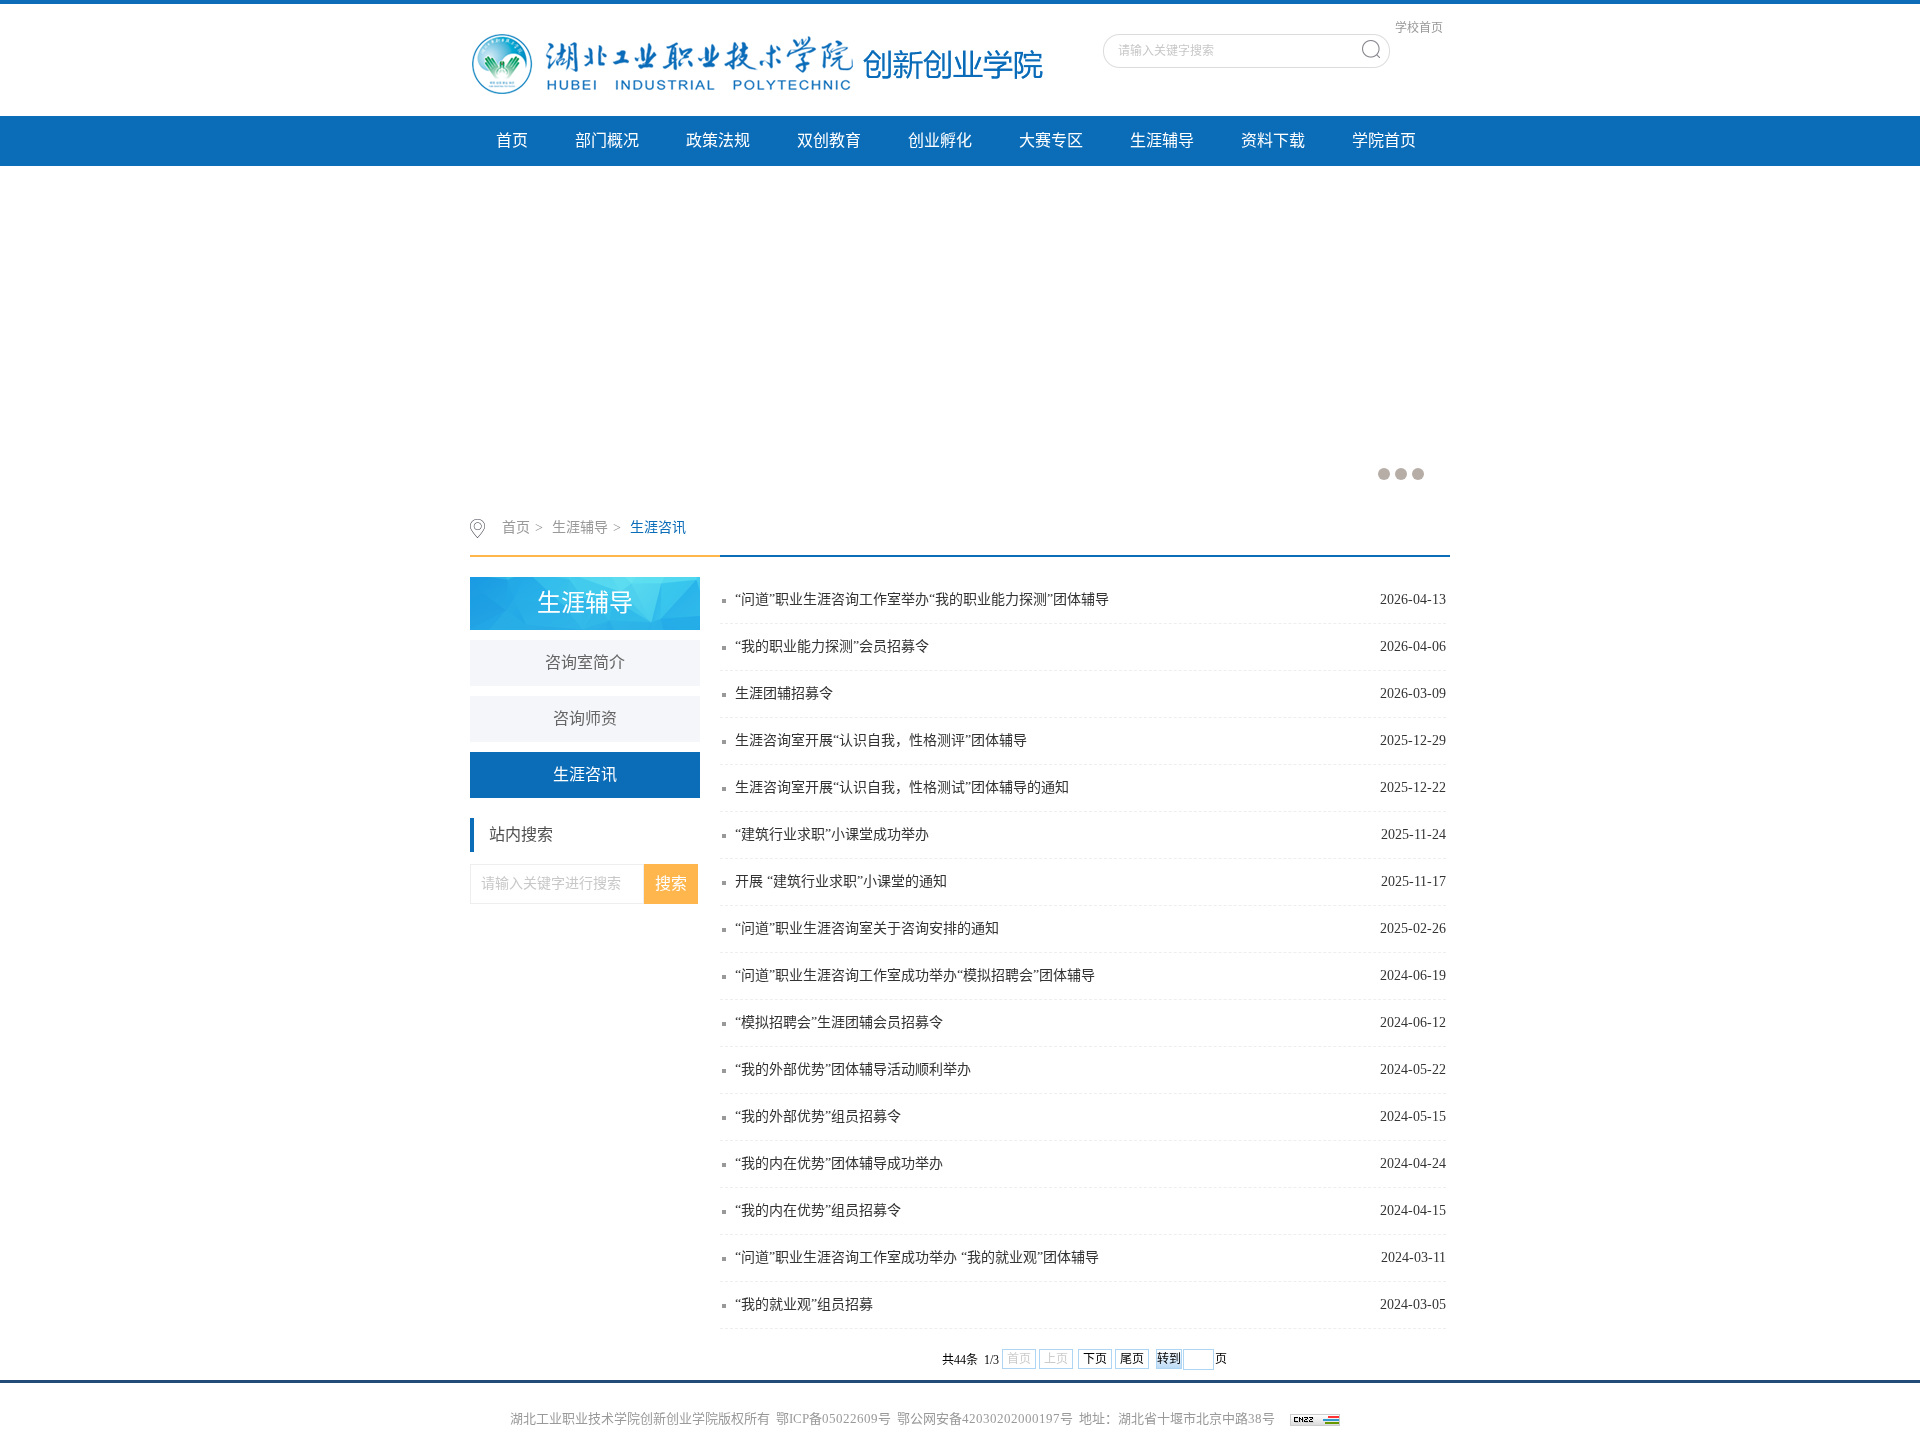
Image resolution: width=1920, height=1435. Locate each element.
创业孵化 (940, 140)
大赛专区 (1051, 140)
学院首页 (1384, 140)
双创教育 (829, 140)
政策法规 (718, 140)
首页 (512, 140)
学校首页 (1419, 28)
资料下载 (1273, 140)
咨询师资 (585, 718)
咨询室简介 (585, 662)
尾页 (1132, 1359)
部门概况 (607, 140)
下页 (1095, 1359)
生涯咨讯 (658, 527)
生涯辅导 (1162, 140)
